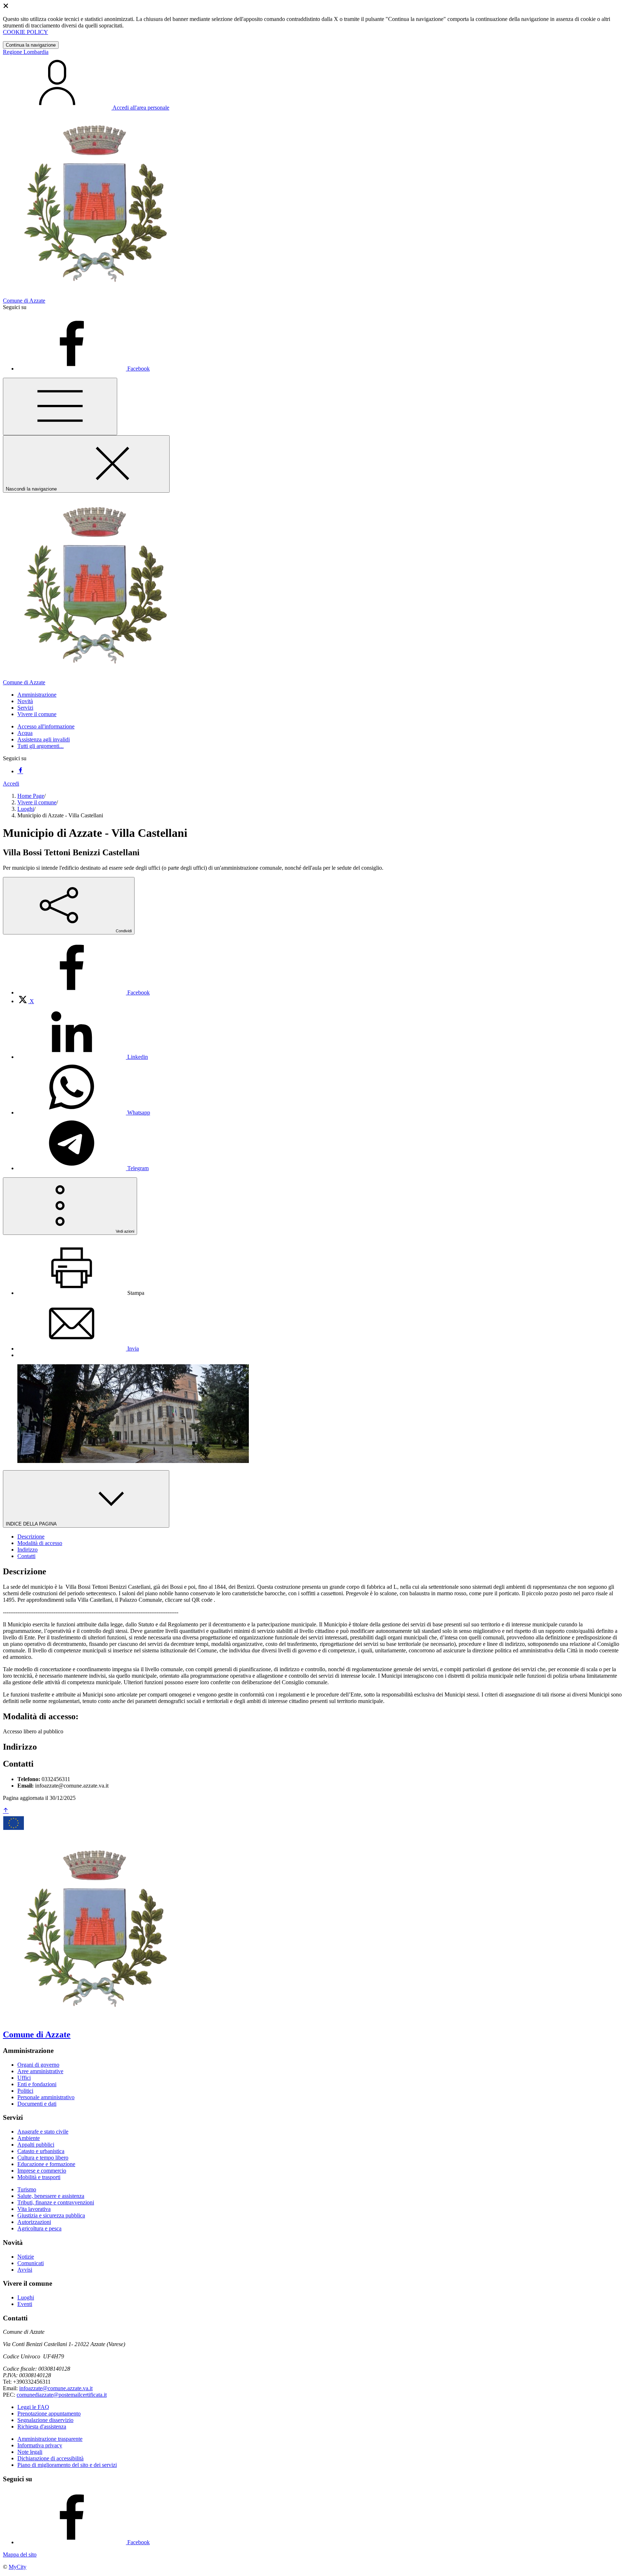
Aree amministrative (40, 2071)
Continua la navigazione (31, 45)
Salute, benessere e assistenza (51, 2196)
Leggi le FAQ (33, 2407)
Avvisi (25, 2270)
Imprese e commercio (42, 2171)
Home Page (31, 796)
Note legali (30, 2452)
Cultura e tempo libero (43, 2158)
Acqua (25, 733)
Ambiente (29, 2138)
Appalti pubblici (36, 2145)
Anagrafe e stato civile (43, 2132)
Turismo (27, 2189)
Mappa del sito (20, 2554)
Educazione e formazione (46, 2164)
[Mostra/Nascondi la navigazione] (60, 406)
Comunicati (31, 2263)
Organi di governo (38, 2065)
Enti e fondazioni (37, 2084)
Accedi (11, 784)
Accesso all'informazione (46, 726)
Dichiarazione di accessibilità (50, 2458)
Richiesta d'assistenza (42, 2427)
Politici (25, 2091)
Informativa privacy (40, 2445)
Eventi (25, 2304)
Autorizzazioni (34, 2222)
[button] (37, 695)
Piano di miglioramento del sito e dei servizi (67, 2465)
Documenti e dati (37, 2104)
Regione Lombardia (26, 52)
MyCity (18, 2567)
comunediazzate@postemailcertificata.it (62, 2395)
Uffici (24, 2078)
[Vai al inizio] (6, 1811)
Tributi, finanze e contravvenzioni (56, 2202)
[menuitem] (84, 992)
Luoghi (26, 809)
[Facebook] (20, 771)
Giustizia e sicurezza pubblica (51, 2215)
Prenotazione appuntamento (49, 2414)
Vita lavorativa (34, 2209)
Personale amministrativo (46, 2097)
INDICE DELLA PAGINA (32, 1524)
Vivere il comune (37, 802)
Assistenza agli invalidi (44, 739)
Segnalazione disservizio (45, 2420)
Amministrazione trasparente (50, 2439)
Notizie (26, 2257)
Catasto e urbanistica (41, 2151)
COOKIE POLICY (25, 32)
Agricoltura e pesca (39, 2228)
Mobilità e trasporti (39, 2177)
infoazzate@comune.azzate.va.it (56, 2388)
